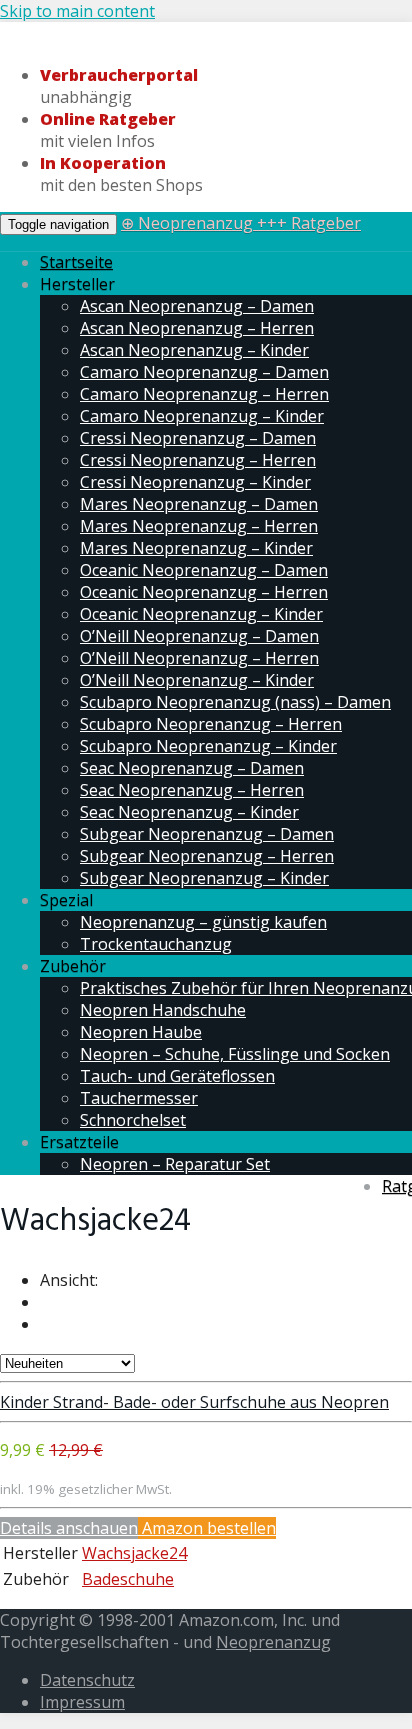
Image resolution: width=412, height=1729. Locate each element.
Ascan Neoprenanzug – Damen (197, 306)
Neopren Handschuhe (163, 1010)
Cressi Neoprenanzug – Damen (198, 438)
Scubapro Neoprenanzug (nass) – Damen (235, 702)
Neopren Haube (141, 1032)
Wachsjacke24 (134, 1553)
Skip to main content (77, 11)
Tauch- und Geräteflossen (177, 1076)
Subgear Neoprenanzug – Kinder (204, 878)
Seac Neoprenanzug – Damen (192, 768)
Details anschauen (69, 1528)
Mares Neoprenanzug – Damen (199, 504)
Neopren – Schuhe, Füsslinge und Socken (235, 1054)
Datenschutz (87, 1680)
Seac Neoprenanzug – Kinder (189, 812)
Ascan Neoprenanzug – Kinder (194, 350)
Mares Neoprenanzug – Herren (199, 526)
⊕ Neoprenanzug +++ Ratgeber (241, 223)
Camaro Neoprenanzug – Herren (204, 394)
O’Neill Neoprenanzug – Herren (199, 658)
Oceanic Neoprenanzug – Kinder (201, 614)
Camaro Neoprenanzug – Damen (204, 372)
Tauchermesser (139, 1098)
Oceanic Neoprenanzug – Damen (204, 570)
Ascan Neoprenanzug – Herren (197, 328)
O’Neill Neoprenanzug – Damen (199, 636)
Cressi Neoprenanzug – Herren (198, 460)
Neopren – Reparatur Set (175, 1164)
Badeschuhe (128, 1579)
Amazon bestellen (207, 1528)
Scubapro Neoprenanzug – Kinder (208, 746)
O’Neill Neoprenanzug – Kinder (197, 680)
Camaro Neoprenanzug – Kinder (202, 416)
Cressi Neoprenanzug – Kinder (195, 482)
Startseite (76, 262)
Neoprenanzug (273, 1642)
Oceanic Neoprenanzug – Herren (204, 592)
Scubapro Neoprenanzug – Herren (211, 724)
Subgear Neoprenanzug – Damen (207, 834)
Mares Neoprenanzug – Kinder (196, 548)
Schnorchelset (133, 1120)
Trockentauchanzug (156, 944)
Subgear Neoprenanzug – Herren (207, 856)
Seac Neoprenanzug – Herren (192, 790)
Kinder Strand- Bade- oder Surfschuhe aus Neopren (194, 1402)
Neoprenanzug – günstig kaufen (203, 922)
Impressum (82, 1702)
